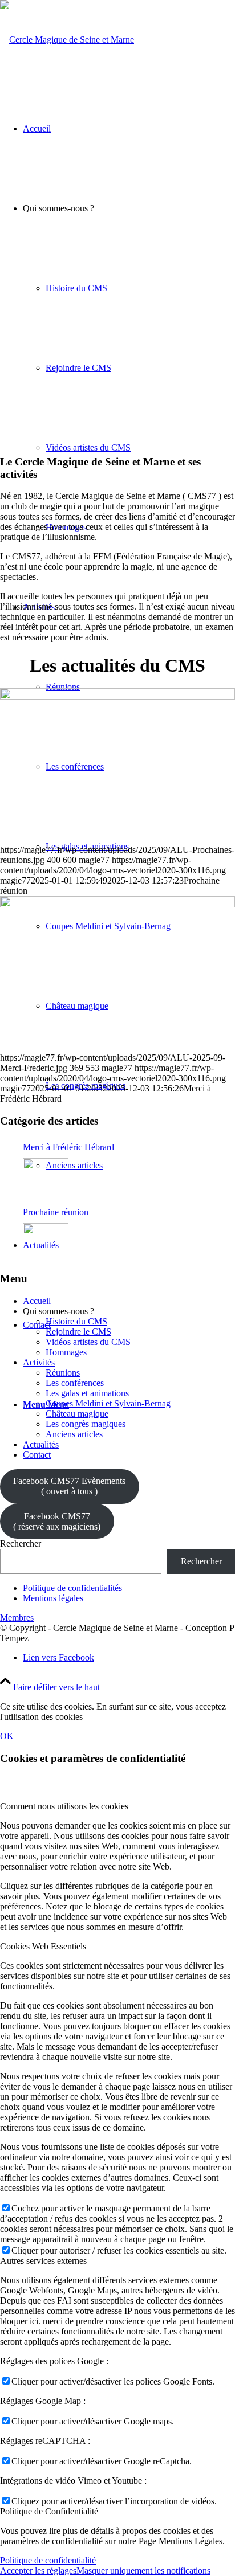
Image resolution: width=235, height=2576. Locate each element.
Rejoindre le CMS (78, 1332)
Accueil (37, 1301)
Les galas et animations (87, 1393)
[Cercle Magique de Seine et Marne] (67, 40)
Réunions (63, 1373)
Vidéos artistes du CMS (88, 1342)
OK (7, 1736)
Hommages (66, 1352)
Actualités (41, 1444)
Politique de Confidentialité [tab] (49, 2511)
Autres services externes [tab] (43, 2261)
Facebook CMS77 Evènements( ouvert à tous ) (69, 1486)
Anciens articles (74, 1434)
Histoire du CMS (76, 1321)
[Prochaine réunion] (117, 696)
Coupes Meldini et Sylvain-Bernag (108, 1403)
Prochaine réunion (56, 1212)
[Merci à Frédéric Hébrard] (117, 904)
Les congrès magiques (86, 1424)
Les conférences (75, 1383)
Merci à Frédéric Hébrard (68, 1147)
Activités (39, 1362)
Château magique (77, 1414)
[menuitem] (129, 886)
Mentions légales (53, 1598)
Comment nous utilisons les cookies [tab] (64, 1806)
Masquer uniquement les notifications (143, 2571)
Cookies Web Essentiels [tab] (43, 1946)
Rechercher (21, 1543)
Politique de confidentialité (48, 2560)
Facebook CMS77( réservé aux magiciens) (57, 1521)
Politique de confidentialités (72, 1588)
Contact (37, 1455)
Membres (17, 1618)
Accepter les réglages (38, 2571)
